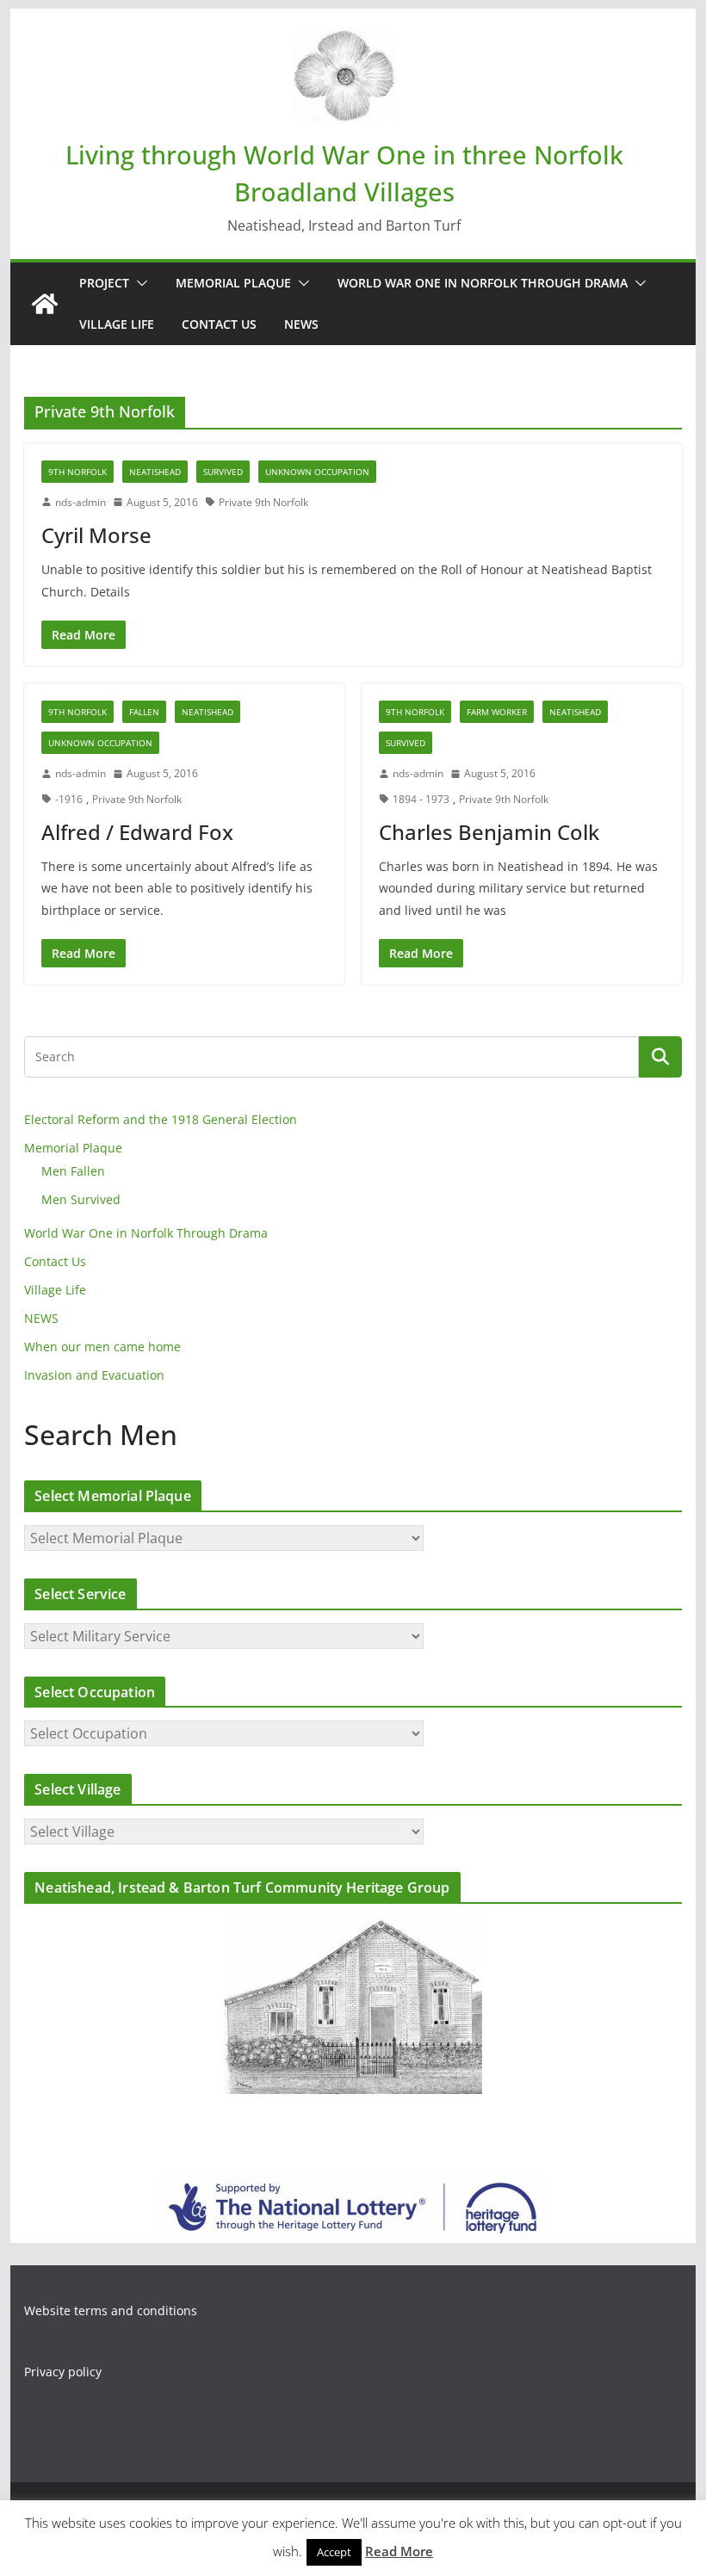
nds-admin (81, 502)
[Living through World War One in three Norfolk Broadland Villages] (45, 304)
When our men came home (102, 1347)
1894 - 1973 (421, 799)
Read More (399, 2551)
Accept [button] (334, 2552)
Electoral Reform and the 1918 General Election (161, 1119)
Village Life (117, 324)
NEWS (301, 324)
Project (104, 283)
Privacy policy (63, 2372)
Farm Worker (497, 712)
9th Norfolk (77, 472)
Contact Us (219, 324)
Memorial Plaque (233, 283)
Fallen (144, 712)
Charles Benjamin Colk (489, 832)
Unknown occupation (317, 472)
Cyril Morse (96, 535)
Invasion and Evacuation (94, 1375)
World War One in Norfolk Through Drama (483, 283)
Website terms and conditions (111, 2310)
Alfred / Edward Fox (137, 832)
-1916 (69, 799)
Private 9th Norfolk (263, 502)
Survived (223, 472)
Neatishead (155, 472)
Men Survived (81, 1199)
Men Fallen (73, 1171)
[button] (139, 283)
